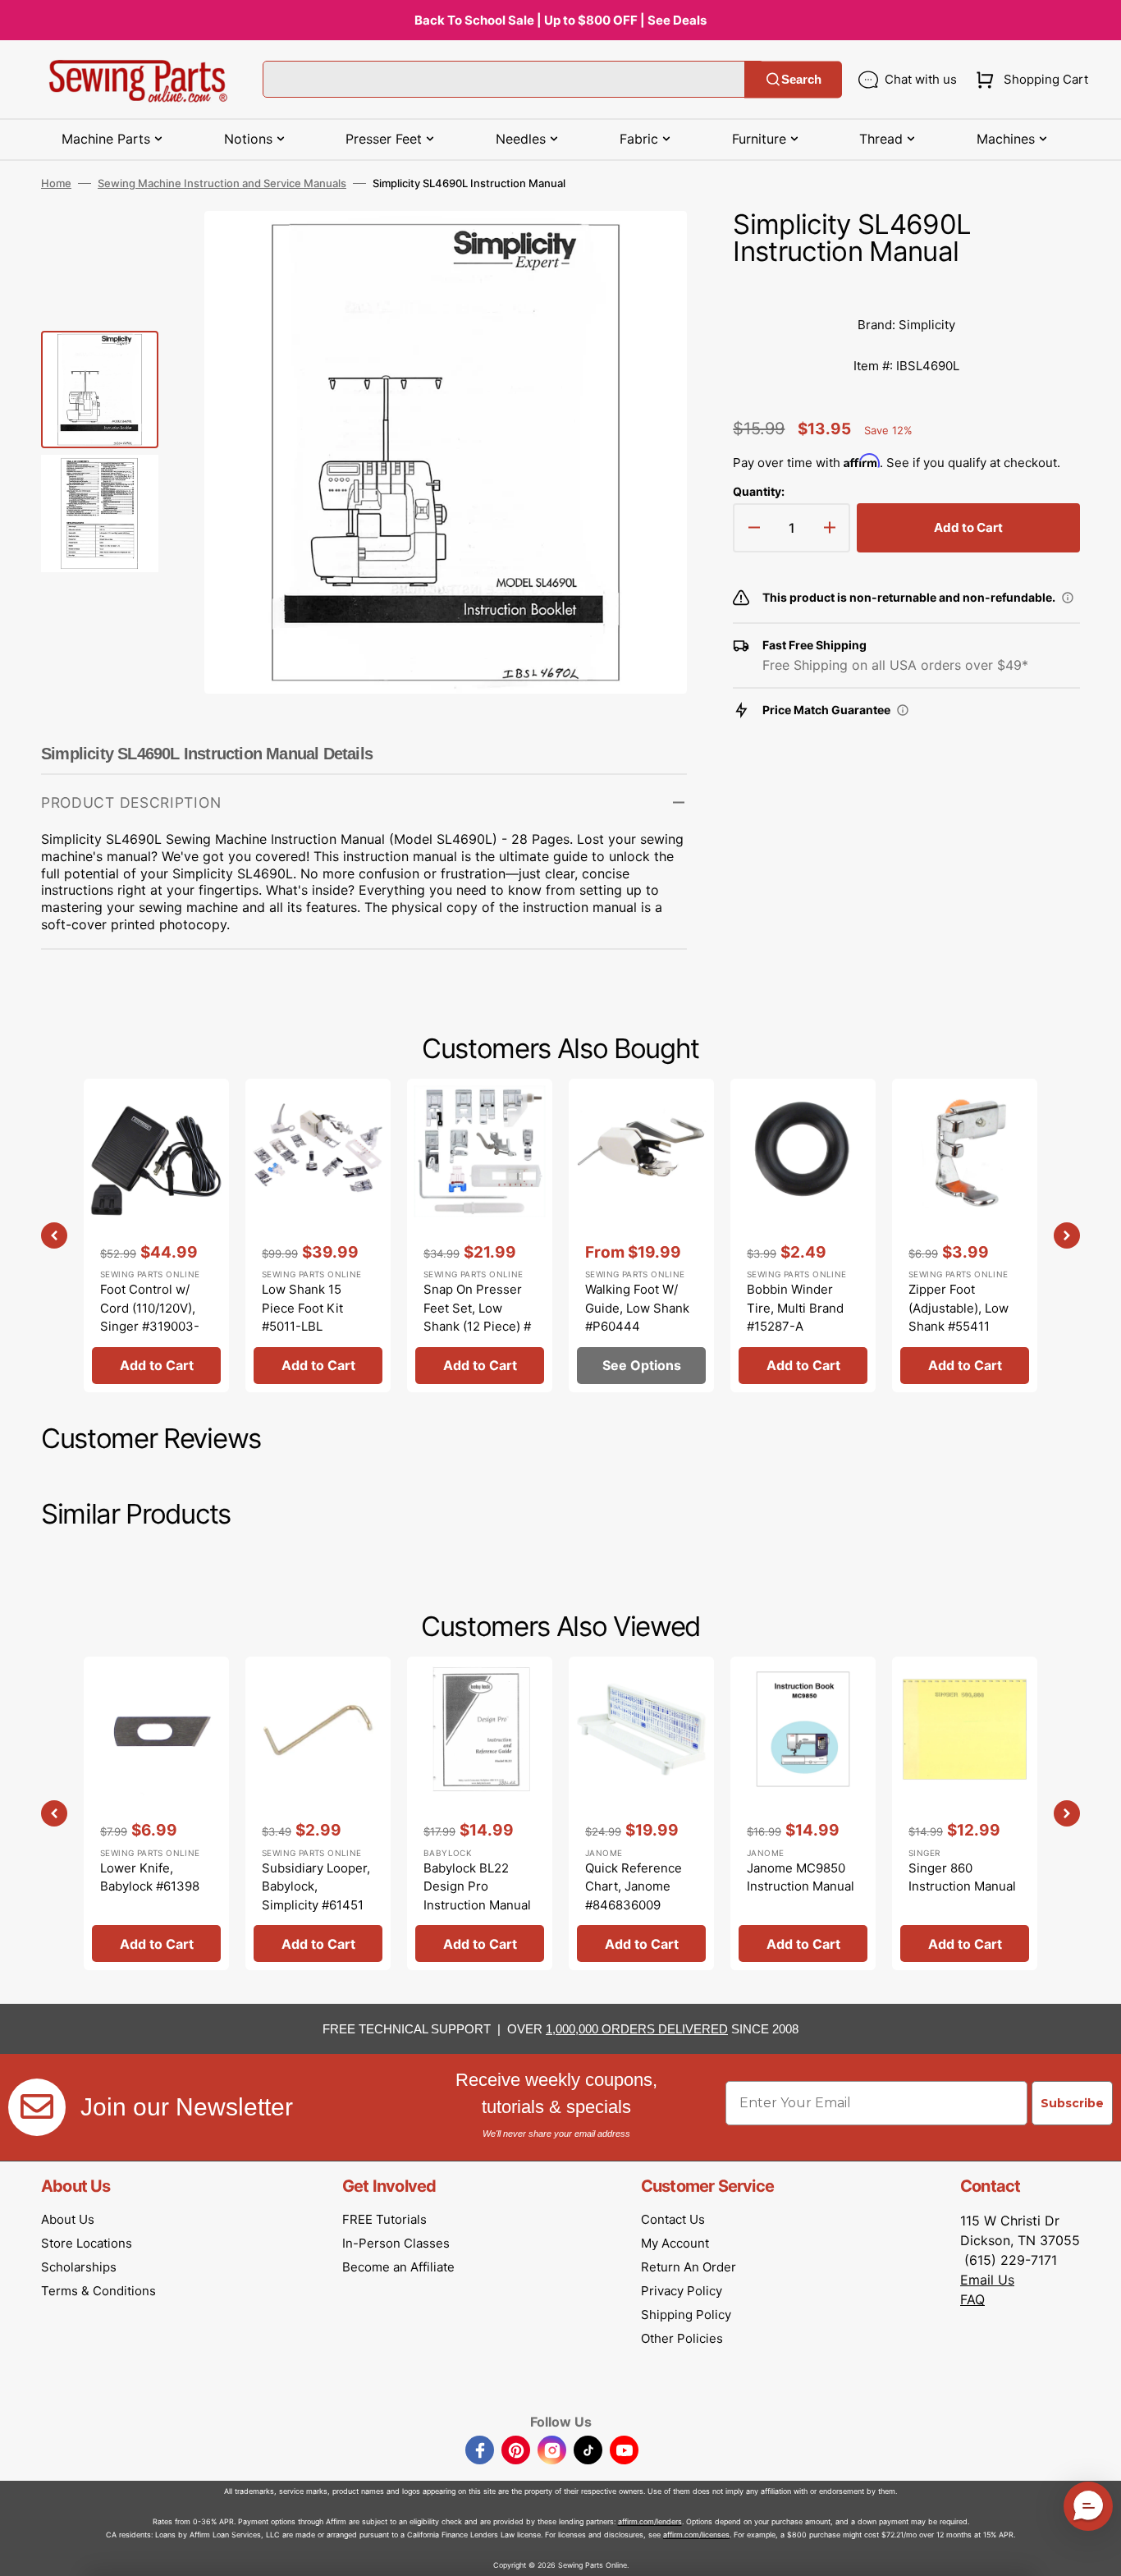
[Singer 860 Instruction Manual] (965, 1813)
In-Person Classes (396, 2243)
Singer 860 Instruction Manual (962, 1877)
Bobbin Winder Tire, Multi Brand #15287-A (795, 1308)
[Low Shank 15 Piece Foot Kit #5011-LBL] (318, 1235)
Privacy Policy (682, 2291)
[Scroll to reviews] (906, 288)
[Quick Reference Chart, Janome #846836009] (641, 1813)
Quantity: (759, 491)
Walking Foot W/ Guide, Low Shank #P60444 (637, 1308)
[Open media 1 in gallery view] (650, 248)
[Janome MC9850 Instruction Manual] (803, 1813)
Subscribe (1072, 2103)
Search (801, 79)
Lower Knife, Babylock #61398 (150, 1877)
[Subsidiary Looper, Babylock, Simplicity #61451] (318, 1813)
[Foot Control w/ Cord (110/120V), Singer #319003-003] (156, 1235)
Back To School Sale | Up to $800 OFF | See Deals (560, 20)
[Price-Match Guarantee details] (903, 710)
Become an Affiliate (398, 2267)
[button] (1029, 80)
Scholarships (79, 2267)
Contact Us (673, 2219)
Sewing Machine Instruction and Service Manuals (222, 183)
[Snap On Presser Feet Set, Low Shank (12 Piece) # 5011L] (480, 1235)
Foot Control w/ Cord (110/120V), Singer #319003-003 (150, 1317)
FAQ (972, 2299)
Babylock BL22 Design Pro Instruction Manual (477, 1886)
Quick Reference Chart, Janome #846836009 (634, 1886)
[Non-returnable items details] (1068, 598)
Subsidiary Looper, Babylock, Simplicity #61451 (316, 1886)
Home (56, 183)
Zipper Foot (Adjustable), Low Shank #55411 (959, 1308)
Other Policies (682, 2338)
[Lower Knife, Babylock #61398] (156, 1813)
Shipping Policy (686, 2315)
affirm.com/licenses (696, 2535)
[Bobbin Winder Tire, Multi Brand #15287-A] (803, 1235)
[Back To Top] (1096, 2551)
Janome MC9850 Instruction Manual (801, 1877)
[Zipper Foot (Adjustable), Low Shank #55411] (965, 1235)
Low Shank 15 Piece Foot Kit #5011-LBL (302, 1308)
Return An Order (689, 2267)
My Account (675, 2243)
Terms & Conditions (98, 2291)
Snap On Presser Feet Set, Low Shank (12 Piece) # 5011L (477, 1317)
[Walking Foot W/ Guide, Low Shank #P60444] (641, 1235)
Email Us (987, 2280)
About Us (68, 2219)
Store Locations (87, 2243)
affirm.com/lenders (650, 2521)
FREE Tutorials (384, 2219)
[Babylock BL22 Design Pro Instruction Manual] (480, 1813)
